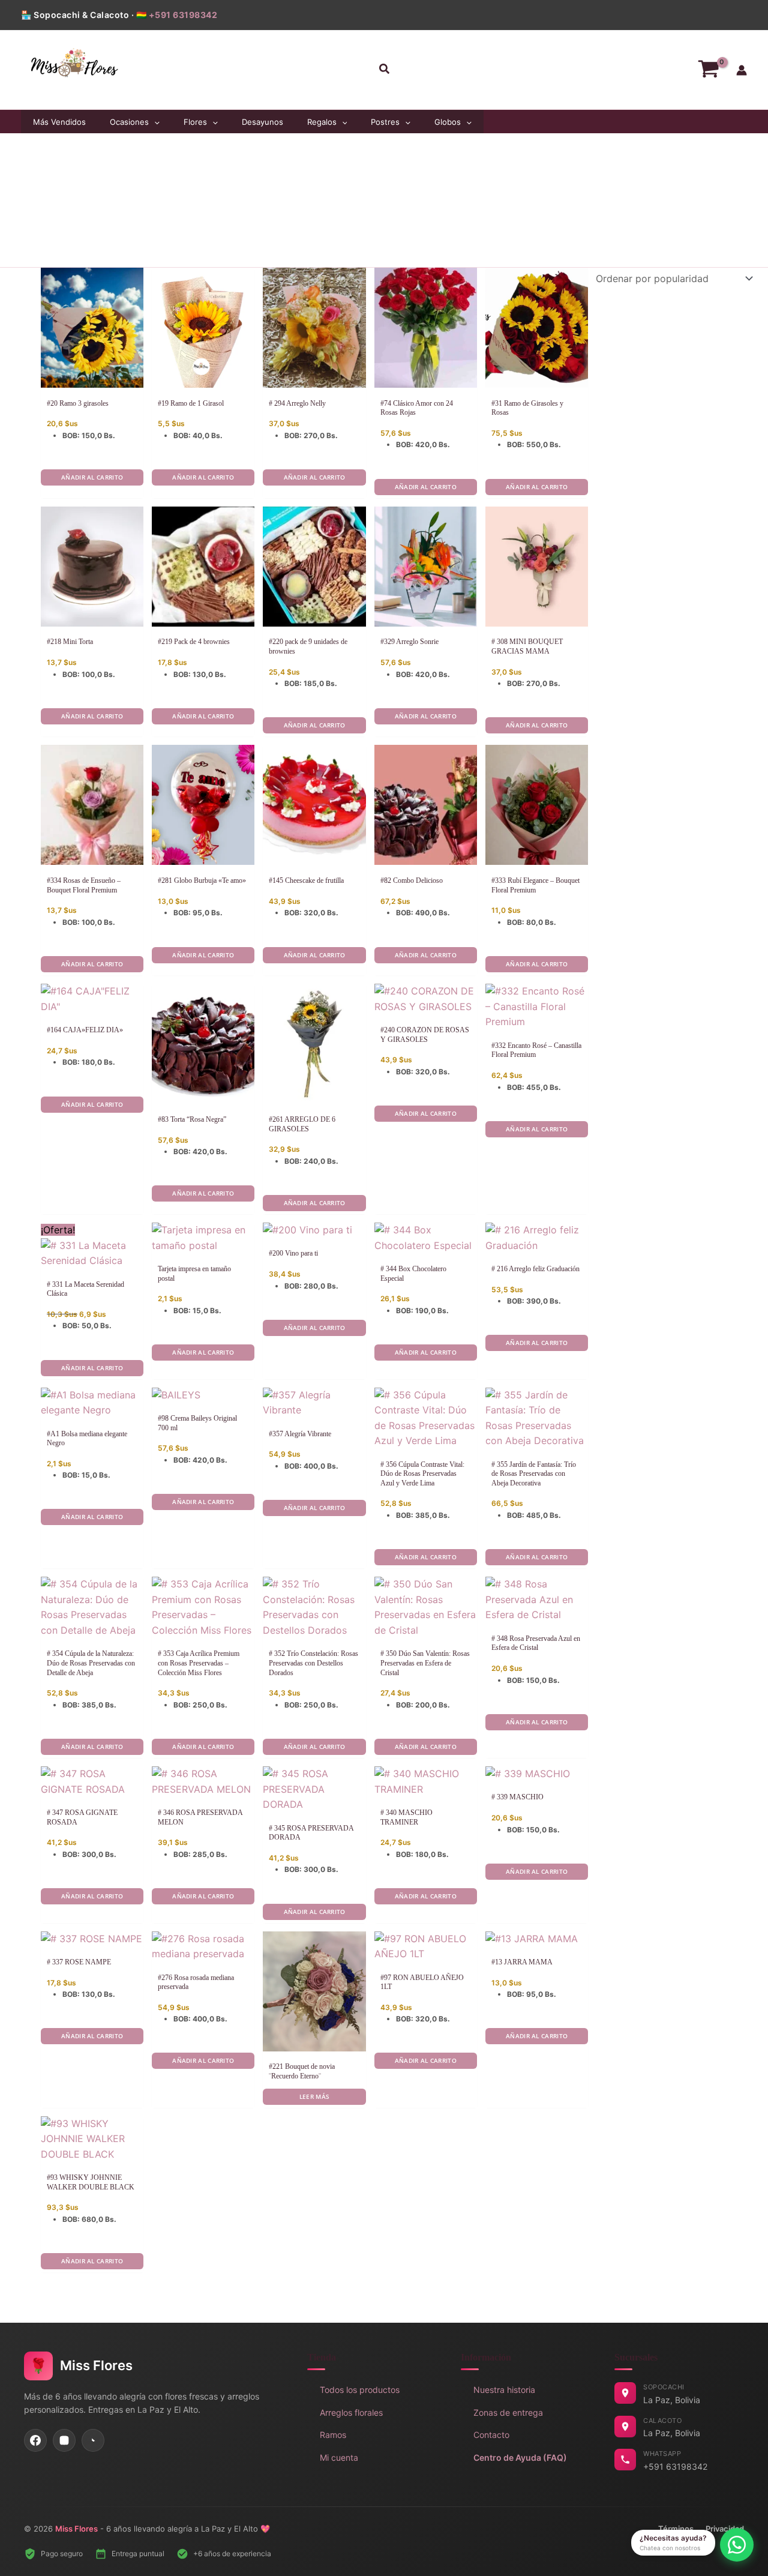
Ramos (333, 2435)
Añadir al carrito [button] (92, 477)
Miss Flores (76, 2529)
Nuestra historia (504, 2390)
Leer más (314, 2096)
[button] (384, 70)
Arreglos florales (351, 2412)
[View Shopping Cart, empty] (708, 70)
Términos (676, 2529)
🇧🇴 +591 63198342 (177, 15)
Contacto (491, 2435)
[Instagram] (64, 2440)
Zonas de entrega (508, 2412)
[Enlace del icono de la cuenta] (742, 70)
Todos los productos (360, 2390)
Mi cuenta (339, 2457)
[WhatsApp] (93, 2440)
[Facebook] (35, 2440)
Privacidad (725, 2529)
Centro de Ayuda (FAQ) (520, 2457)
